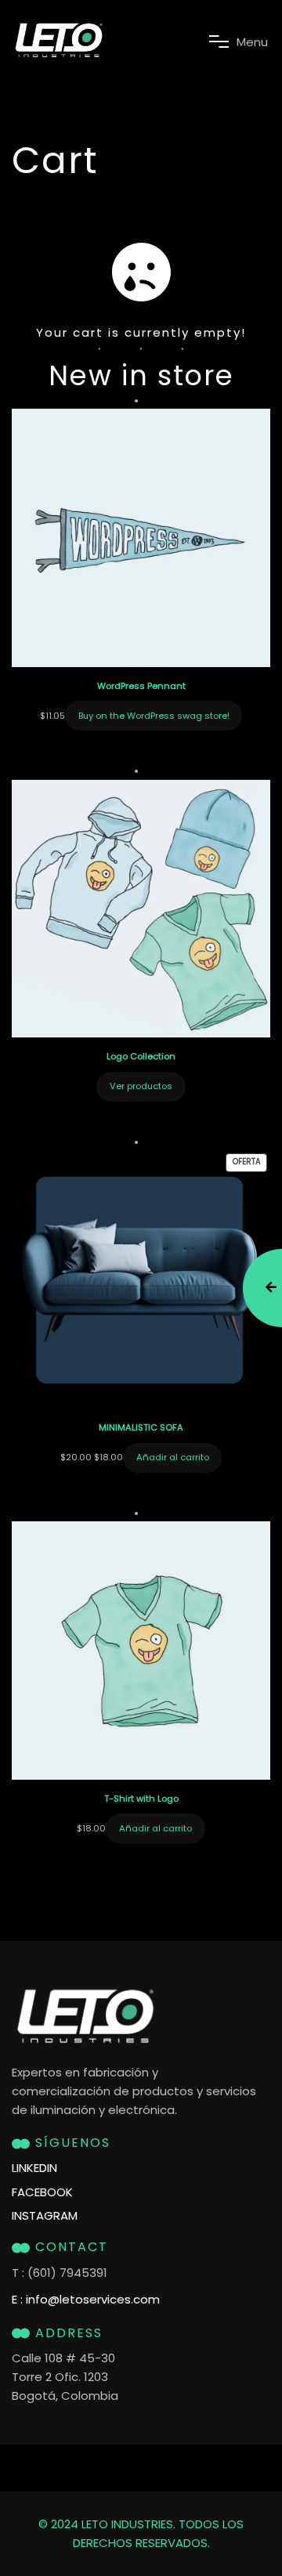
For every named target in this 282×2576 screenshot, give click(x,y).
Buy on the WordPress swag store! (154, 716)
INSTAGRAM (45, 2216)
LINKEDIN (34, 2168)
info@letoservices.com (93, 2299)
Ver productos (141, 1086)
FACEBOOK (42, 2192)
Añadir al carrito (173, 1457)
